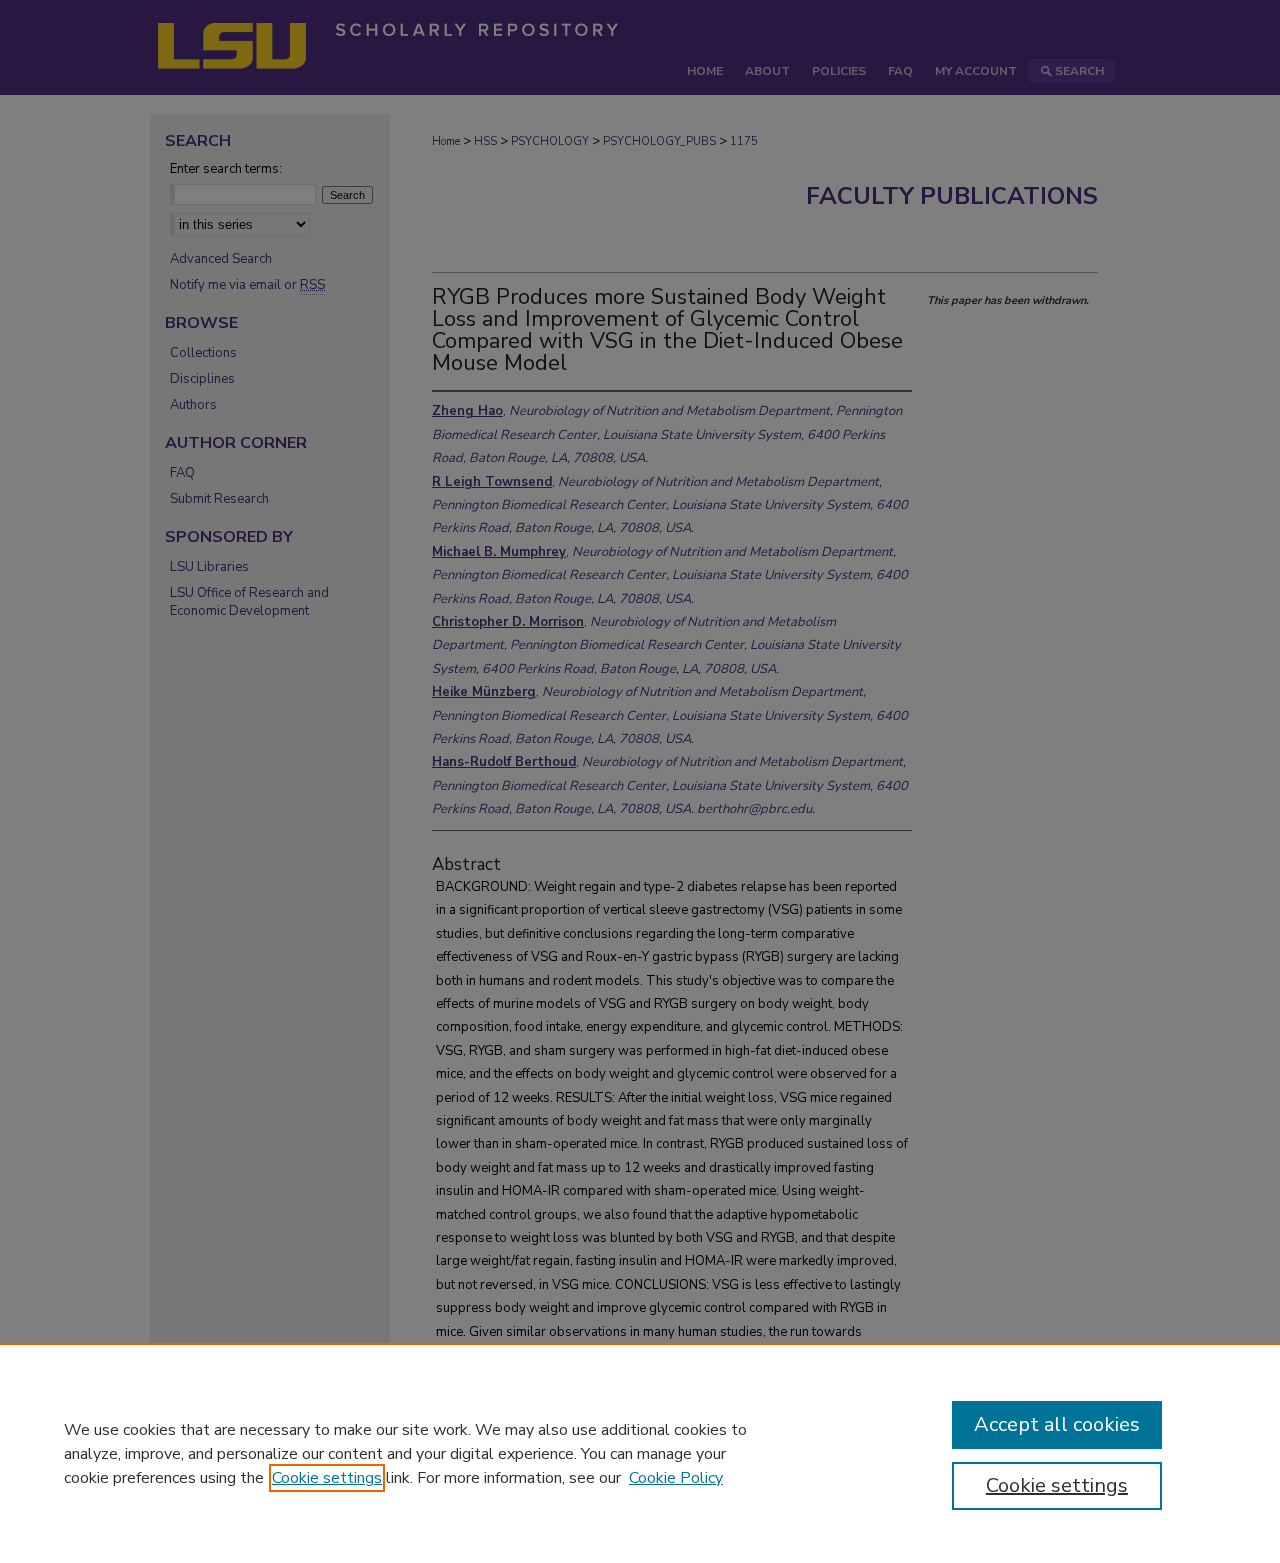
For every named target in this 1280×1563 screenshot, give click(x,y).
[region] (640, 1453)
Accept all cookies (1057, 1424)
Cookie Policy (676, 1478)
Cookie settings (327, 1478)
